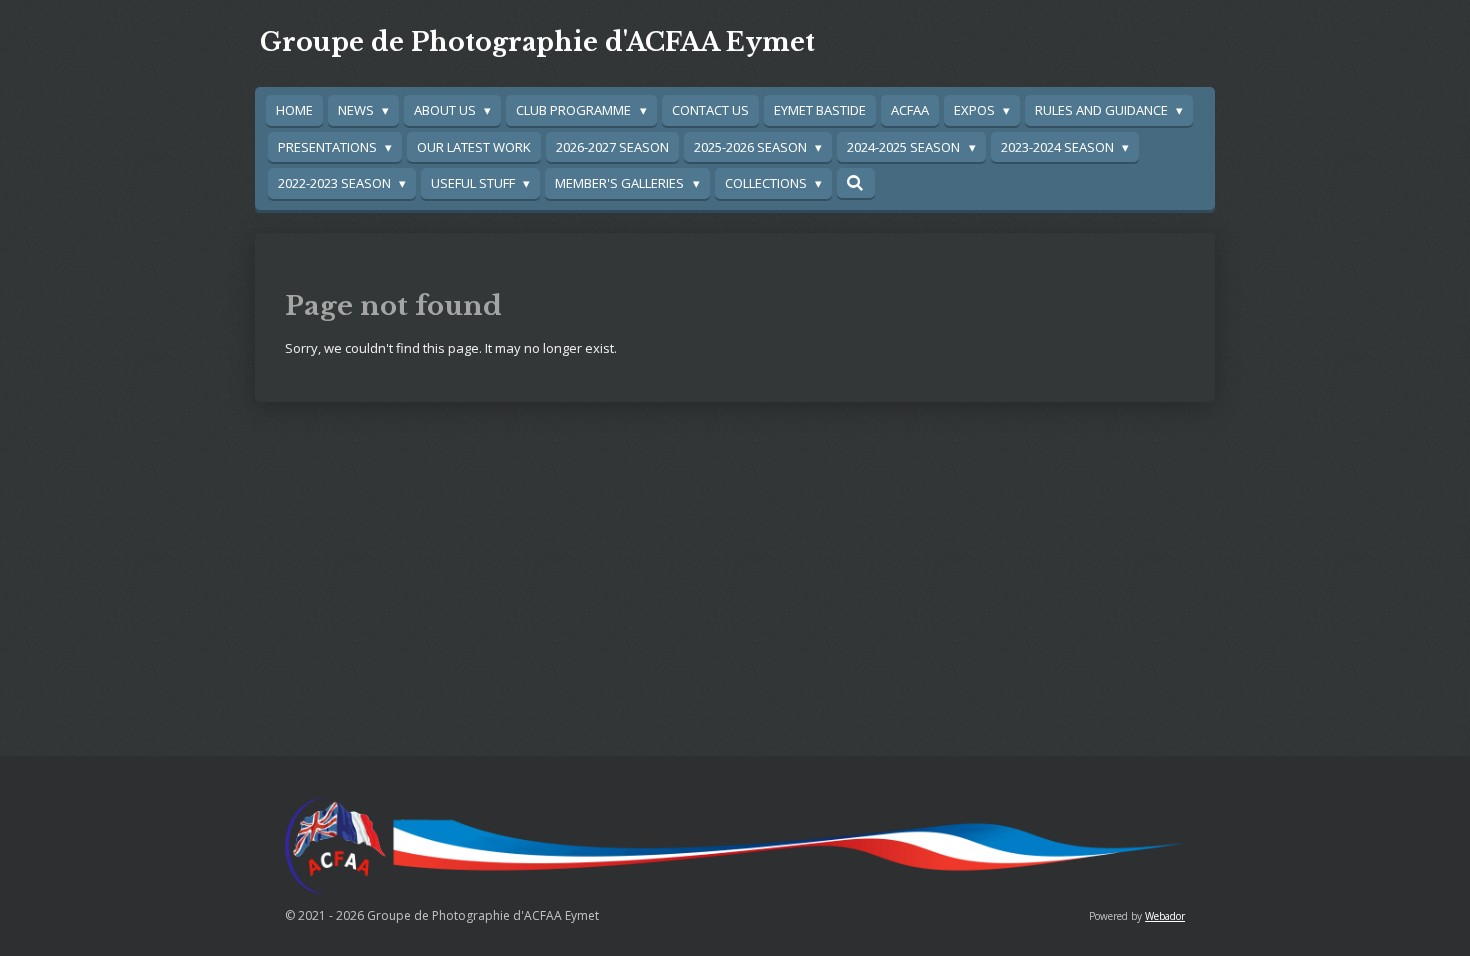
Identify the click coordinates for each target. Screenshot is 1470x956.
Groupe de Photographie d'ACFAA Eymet (537, 42)
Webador (1165, 916)
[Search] (856, 183)
